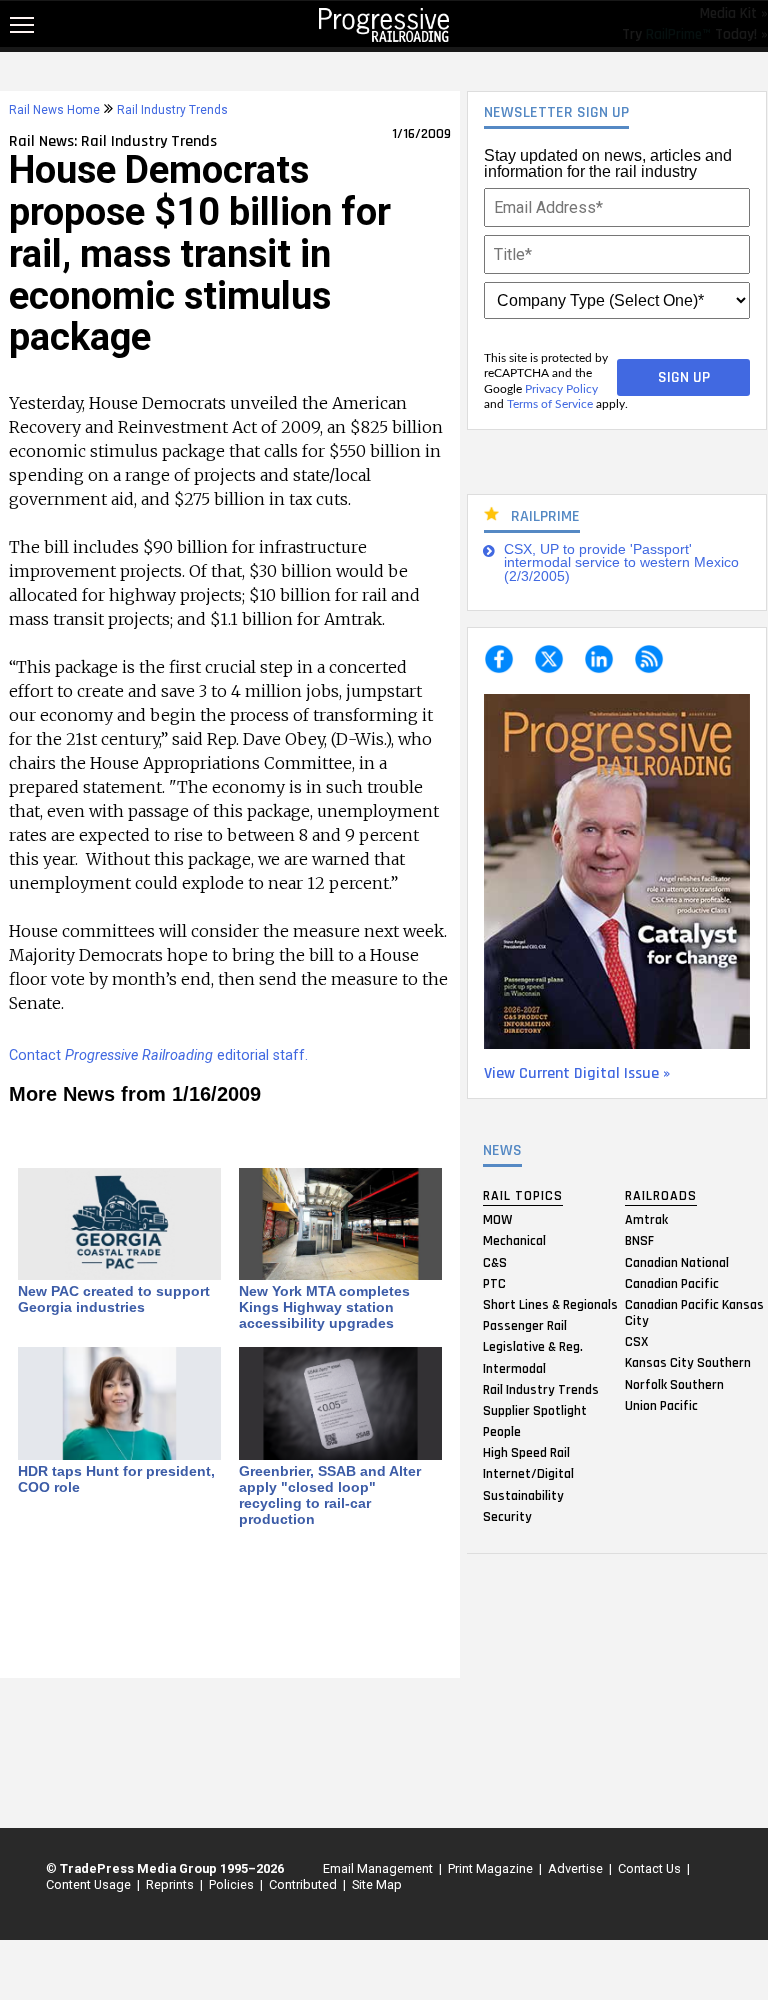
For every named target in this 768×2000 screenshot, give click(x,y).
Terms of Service (550, 404)
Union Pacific (661, 1405)
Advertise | (577, 1868)
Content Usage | (90, 1884)
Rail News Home (54, 110)
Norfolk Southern (674, 1384)
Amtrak (646, 1220)
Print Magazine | (492, 1868)
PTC (494, 1283)
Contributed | (304, 1884)
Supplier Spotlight (535, 1410)
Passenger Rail (525, 1326)
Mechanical (514, 1241)
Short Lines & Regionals (550, 1304)
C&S (495, 1262)
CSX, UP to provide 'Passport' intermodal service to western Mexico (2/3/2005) (621, 563)
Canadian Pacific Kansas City (694, 1312)
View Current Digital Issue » (577, 1073)
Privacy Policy (561, 389)
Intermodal (514, 1368)
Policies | (233, 1884)
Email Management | (379, 1868)
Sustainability (523, 1495)
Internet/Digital (528, 1474)
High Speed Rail (526, 1453)
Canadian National (677, 1262)
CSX (636, 1342)
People (502, 1432)
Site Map (377, 1884)
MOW (497, 1220)
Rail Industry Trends (541, 1389)
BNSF (639, 1241)
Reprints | (171, 1884)
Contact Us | (651, 1868)
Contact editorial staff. (158, 1055)
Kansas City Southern (688, 1363)
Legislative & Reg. (533, 1347)
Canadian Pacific (672, 1283)
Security (507, 1516)
